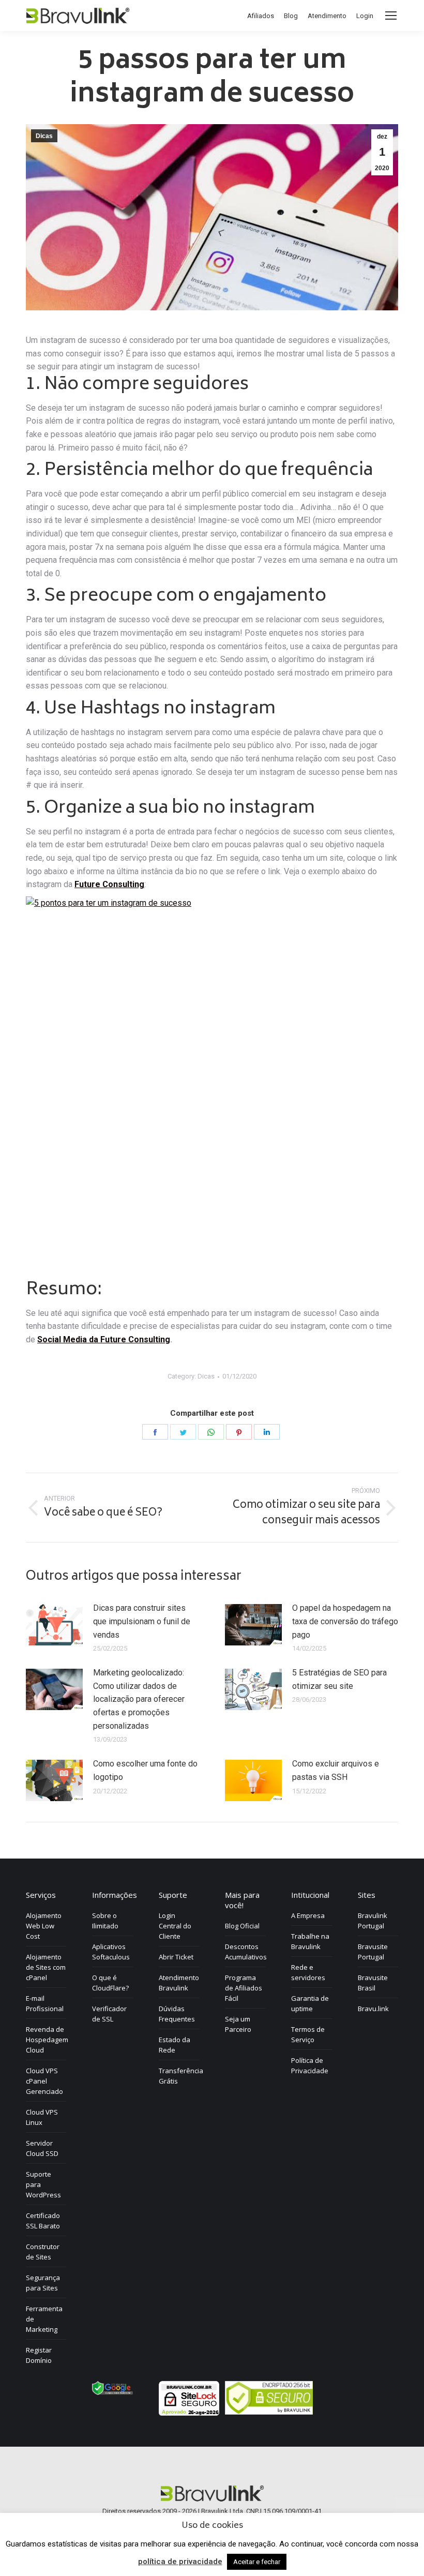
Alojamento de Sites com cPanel (46, 1967)
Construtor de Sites (43, 2252)
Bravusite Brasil (373, 1983)
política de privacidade (180, 2562)
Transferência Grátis (181, 2076)
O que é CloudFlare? (110, 1983)
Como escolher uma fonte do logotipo (145, 1770)
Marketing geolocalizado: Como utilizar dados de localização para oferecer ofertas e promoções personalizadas (139, 1699)
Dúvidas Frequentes (177, 2014)
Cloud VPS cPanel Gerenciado (44, 2081)
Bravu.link (373, 2009)
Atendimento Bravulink (179, 1983)
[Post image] (54, 1625)
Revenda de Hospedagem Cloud (47, 2040)
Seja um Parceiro (238, 2024)
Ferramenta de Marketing (44, 2319)
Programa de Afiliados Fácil (244, 1988)
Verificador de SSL (109, 2014)
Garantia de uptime (310, 2003)
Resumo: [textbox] (64, 1290)
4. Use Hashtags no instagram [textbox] (151, 709)
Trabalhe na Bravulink (310, 1941)
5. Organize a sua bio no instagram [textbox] (170, 808)
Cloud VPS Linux (42, 2117)
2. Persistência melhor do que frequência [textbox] (199, 471)
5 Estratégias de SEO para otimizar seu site (339, 1679)
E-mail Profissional (45, 2003)
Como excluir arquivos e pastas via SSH (336, 1770)
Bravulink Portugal (373, 1921)
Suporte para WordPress (43, 2184)
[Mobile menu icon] (391, 16)
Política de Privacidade (310, 2065)
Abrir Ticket (176, 1957)
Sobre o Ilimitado (105, 1921)
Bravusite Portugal (373, 1952)
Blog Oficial (242, 1926)
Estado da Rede (175, 2045)
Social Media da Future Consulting (104, 1339)
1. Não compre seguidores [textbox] (137, 385)
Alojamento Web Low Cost (44, 1926)
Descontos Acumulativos (246, 1952)
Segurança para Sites (43, 2283)
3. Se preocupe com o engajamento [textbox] (176, 596)
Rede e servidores (308, 1972)
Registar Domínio (39, 2355)
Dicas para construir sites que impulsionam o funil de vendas (142, 1621)
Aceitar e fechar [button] (257, 2562)
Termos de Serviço (308, 2034)
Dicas (44, 136)
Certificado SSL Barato (43, 2221)
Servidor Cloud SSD (42, 2148)
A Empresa (308, 1915)
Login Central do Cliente (175, 1926)
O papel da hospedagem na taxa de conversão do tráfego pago (345, 1621)
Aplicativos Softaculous (111, 1952)
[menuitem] (261, 16)
